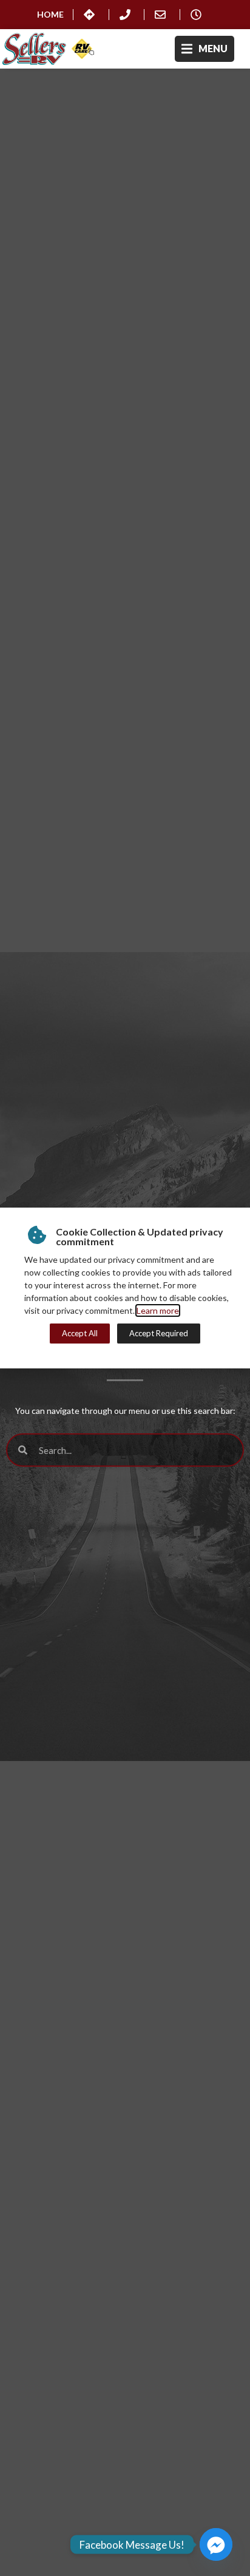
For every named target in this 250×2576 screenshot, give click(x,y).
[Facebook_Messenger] (216, 2544)
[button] (204, 49)
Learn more (158, 1310)
